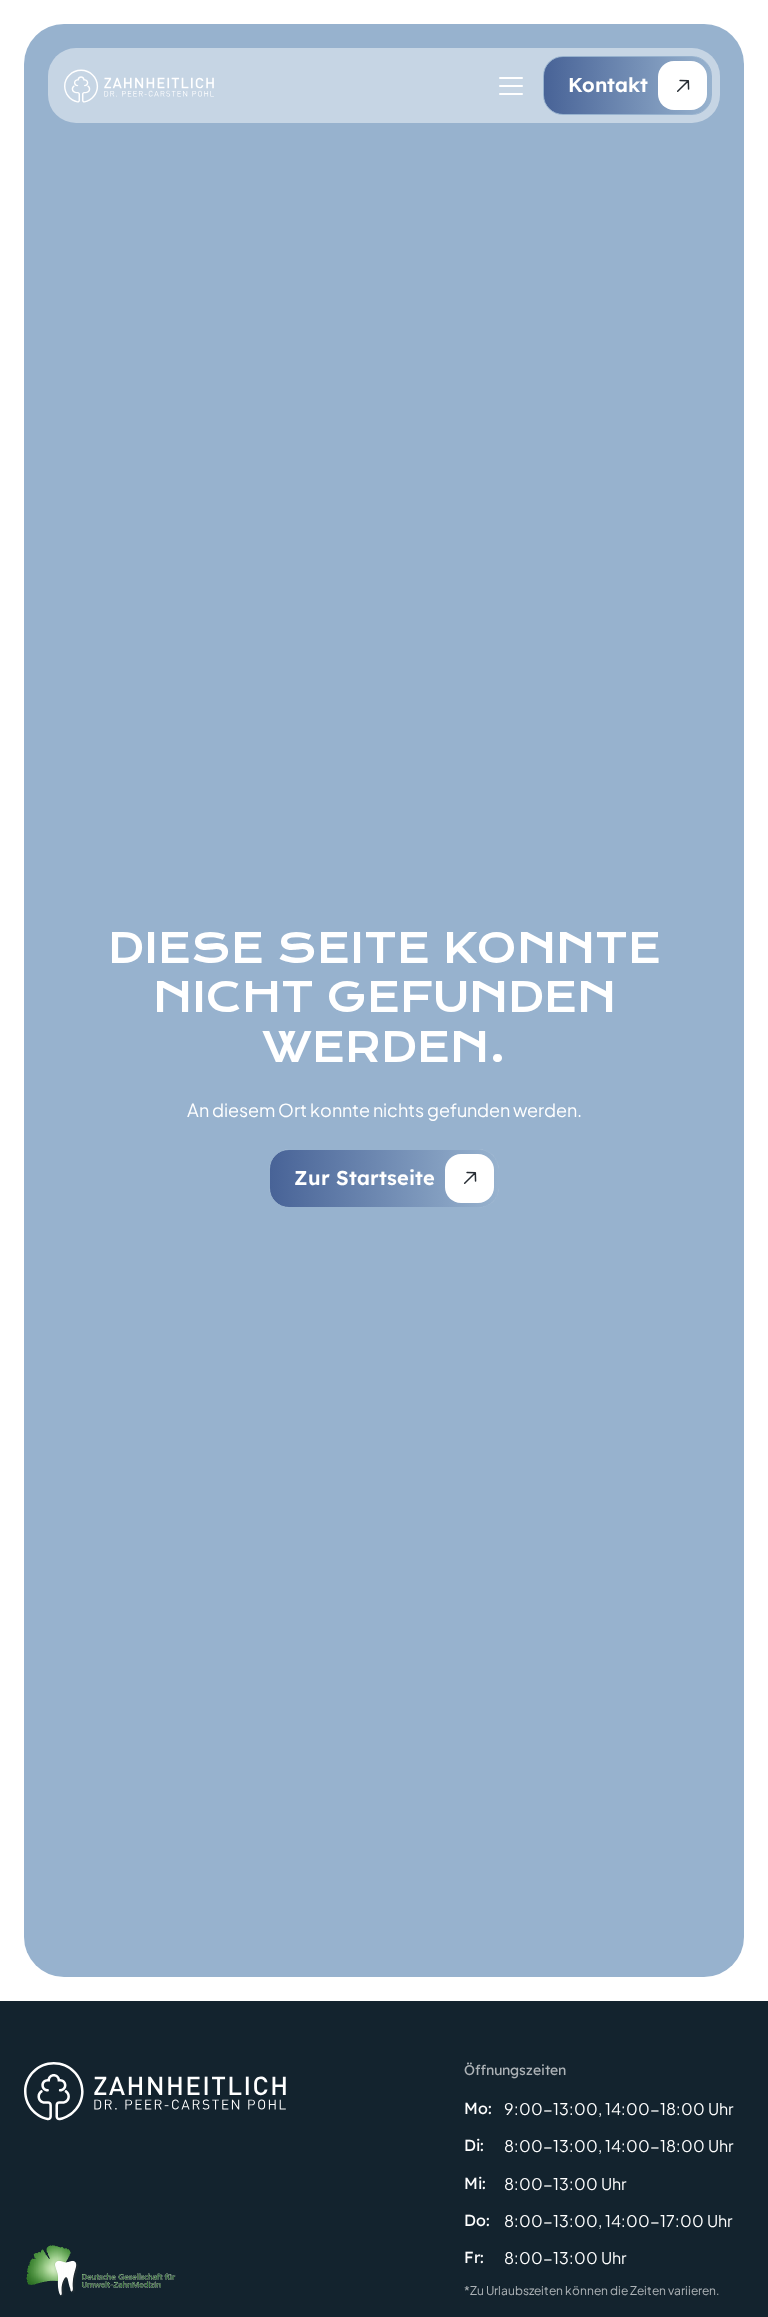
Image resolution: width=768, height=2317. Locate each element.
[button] (507, 86)
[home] (139, 86)
